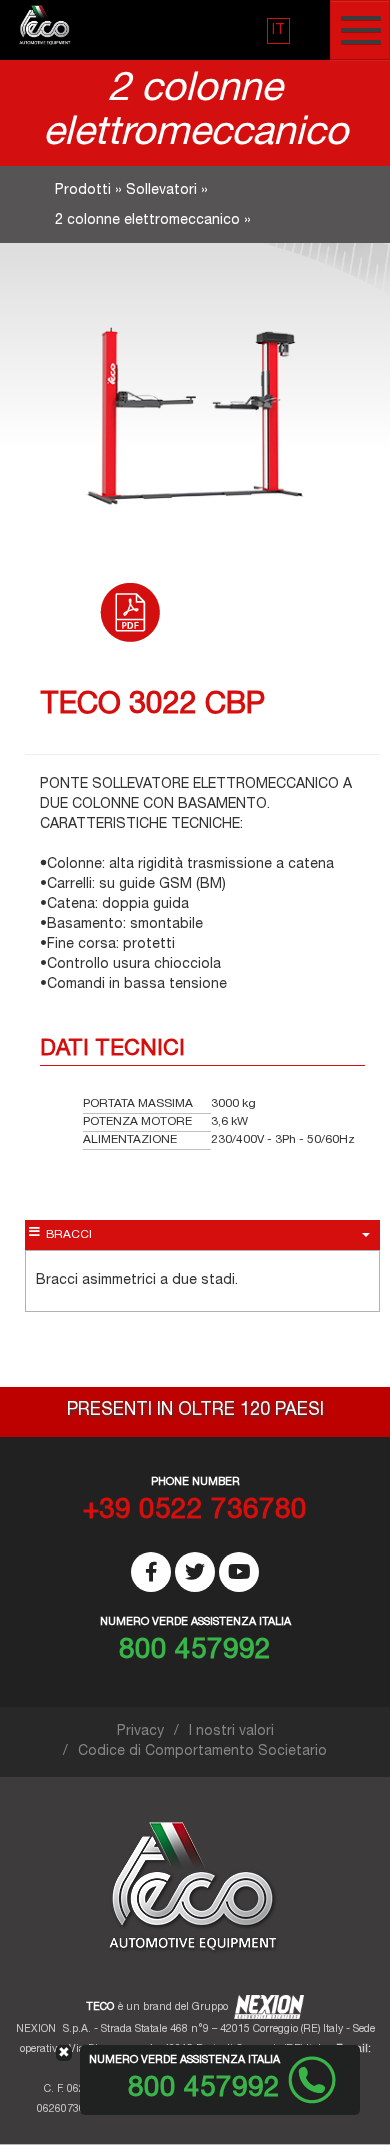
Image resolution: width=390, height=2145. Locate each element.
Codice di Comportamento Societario (202, 1752)
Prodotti (83, 191)
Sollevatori (161, 191)
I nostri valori (231, 1732)
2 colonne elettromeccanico (147, 221)
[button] (278, 31)
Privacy (140, 1732)
